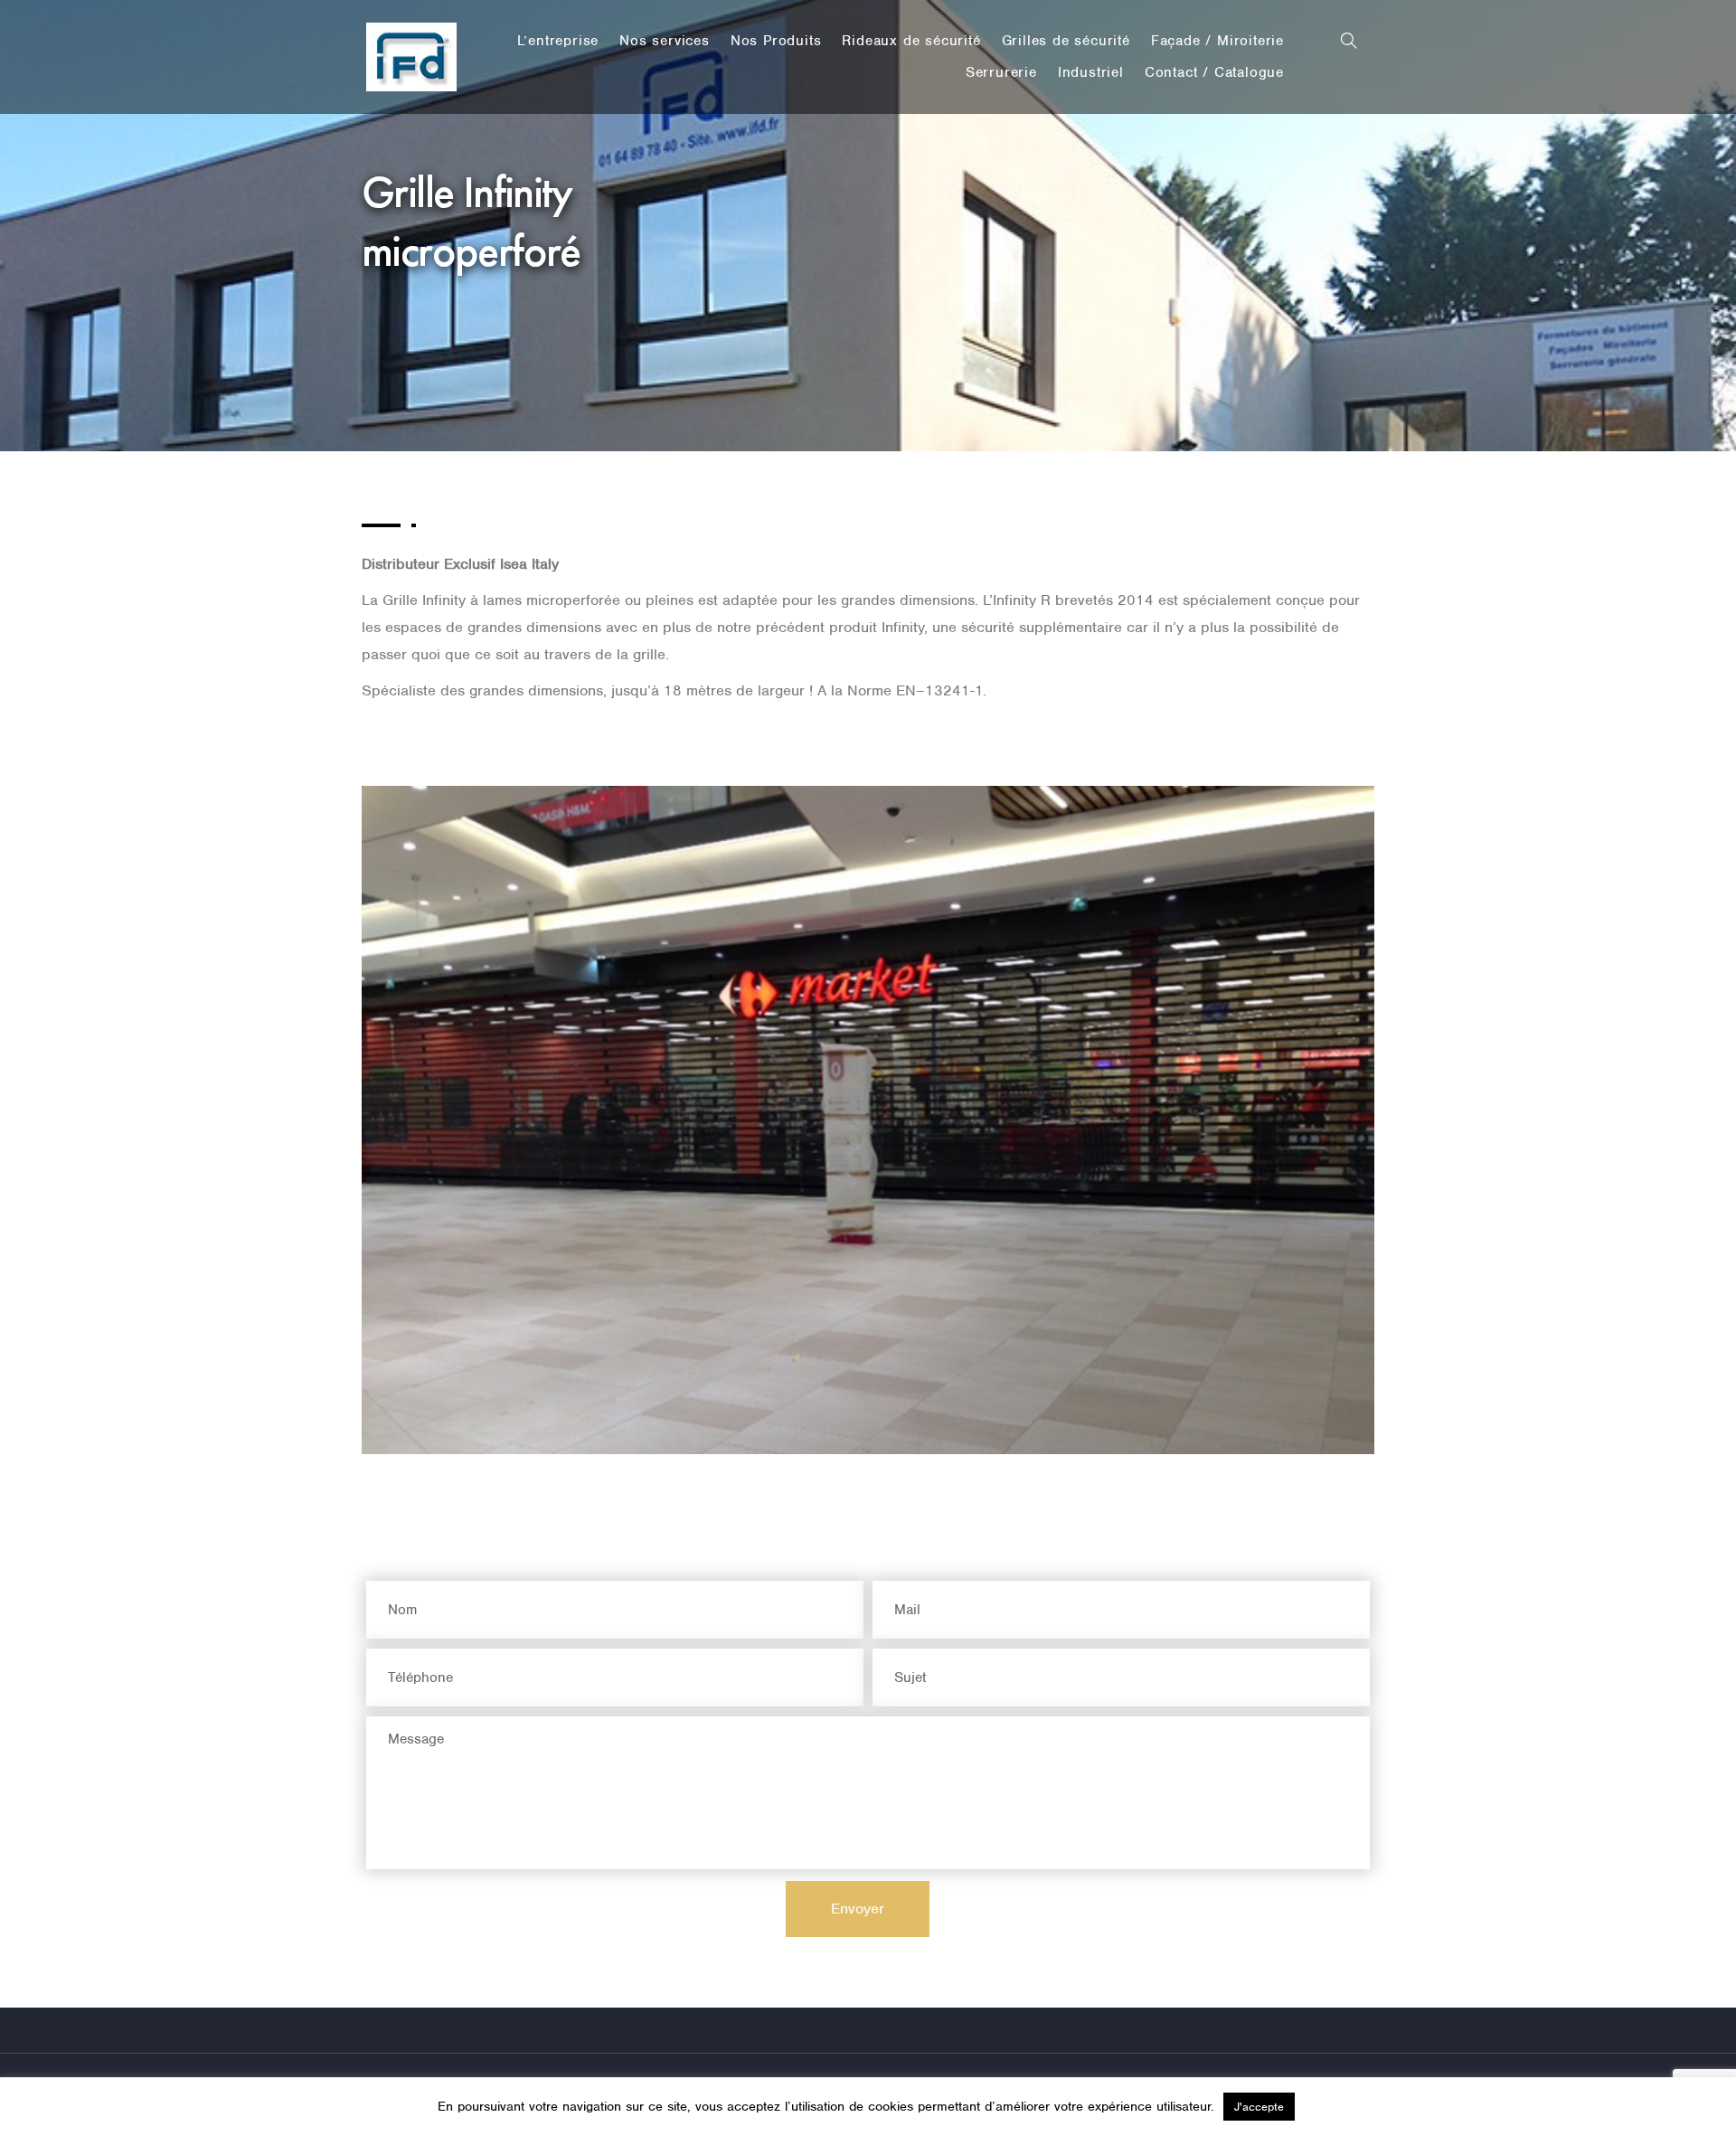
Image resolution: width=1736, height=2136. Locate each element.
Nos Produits (776, 41)
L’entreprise (558, 41)
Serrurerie (1001, 72)
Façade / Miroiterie (1217, 41)
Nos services (665, 41)
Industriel (1091, 72)
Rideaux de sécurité (911, 41)
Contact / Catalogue (1214, 72)
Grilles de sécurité (1066, 41)
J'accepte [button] (1259, 2107)
